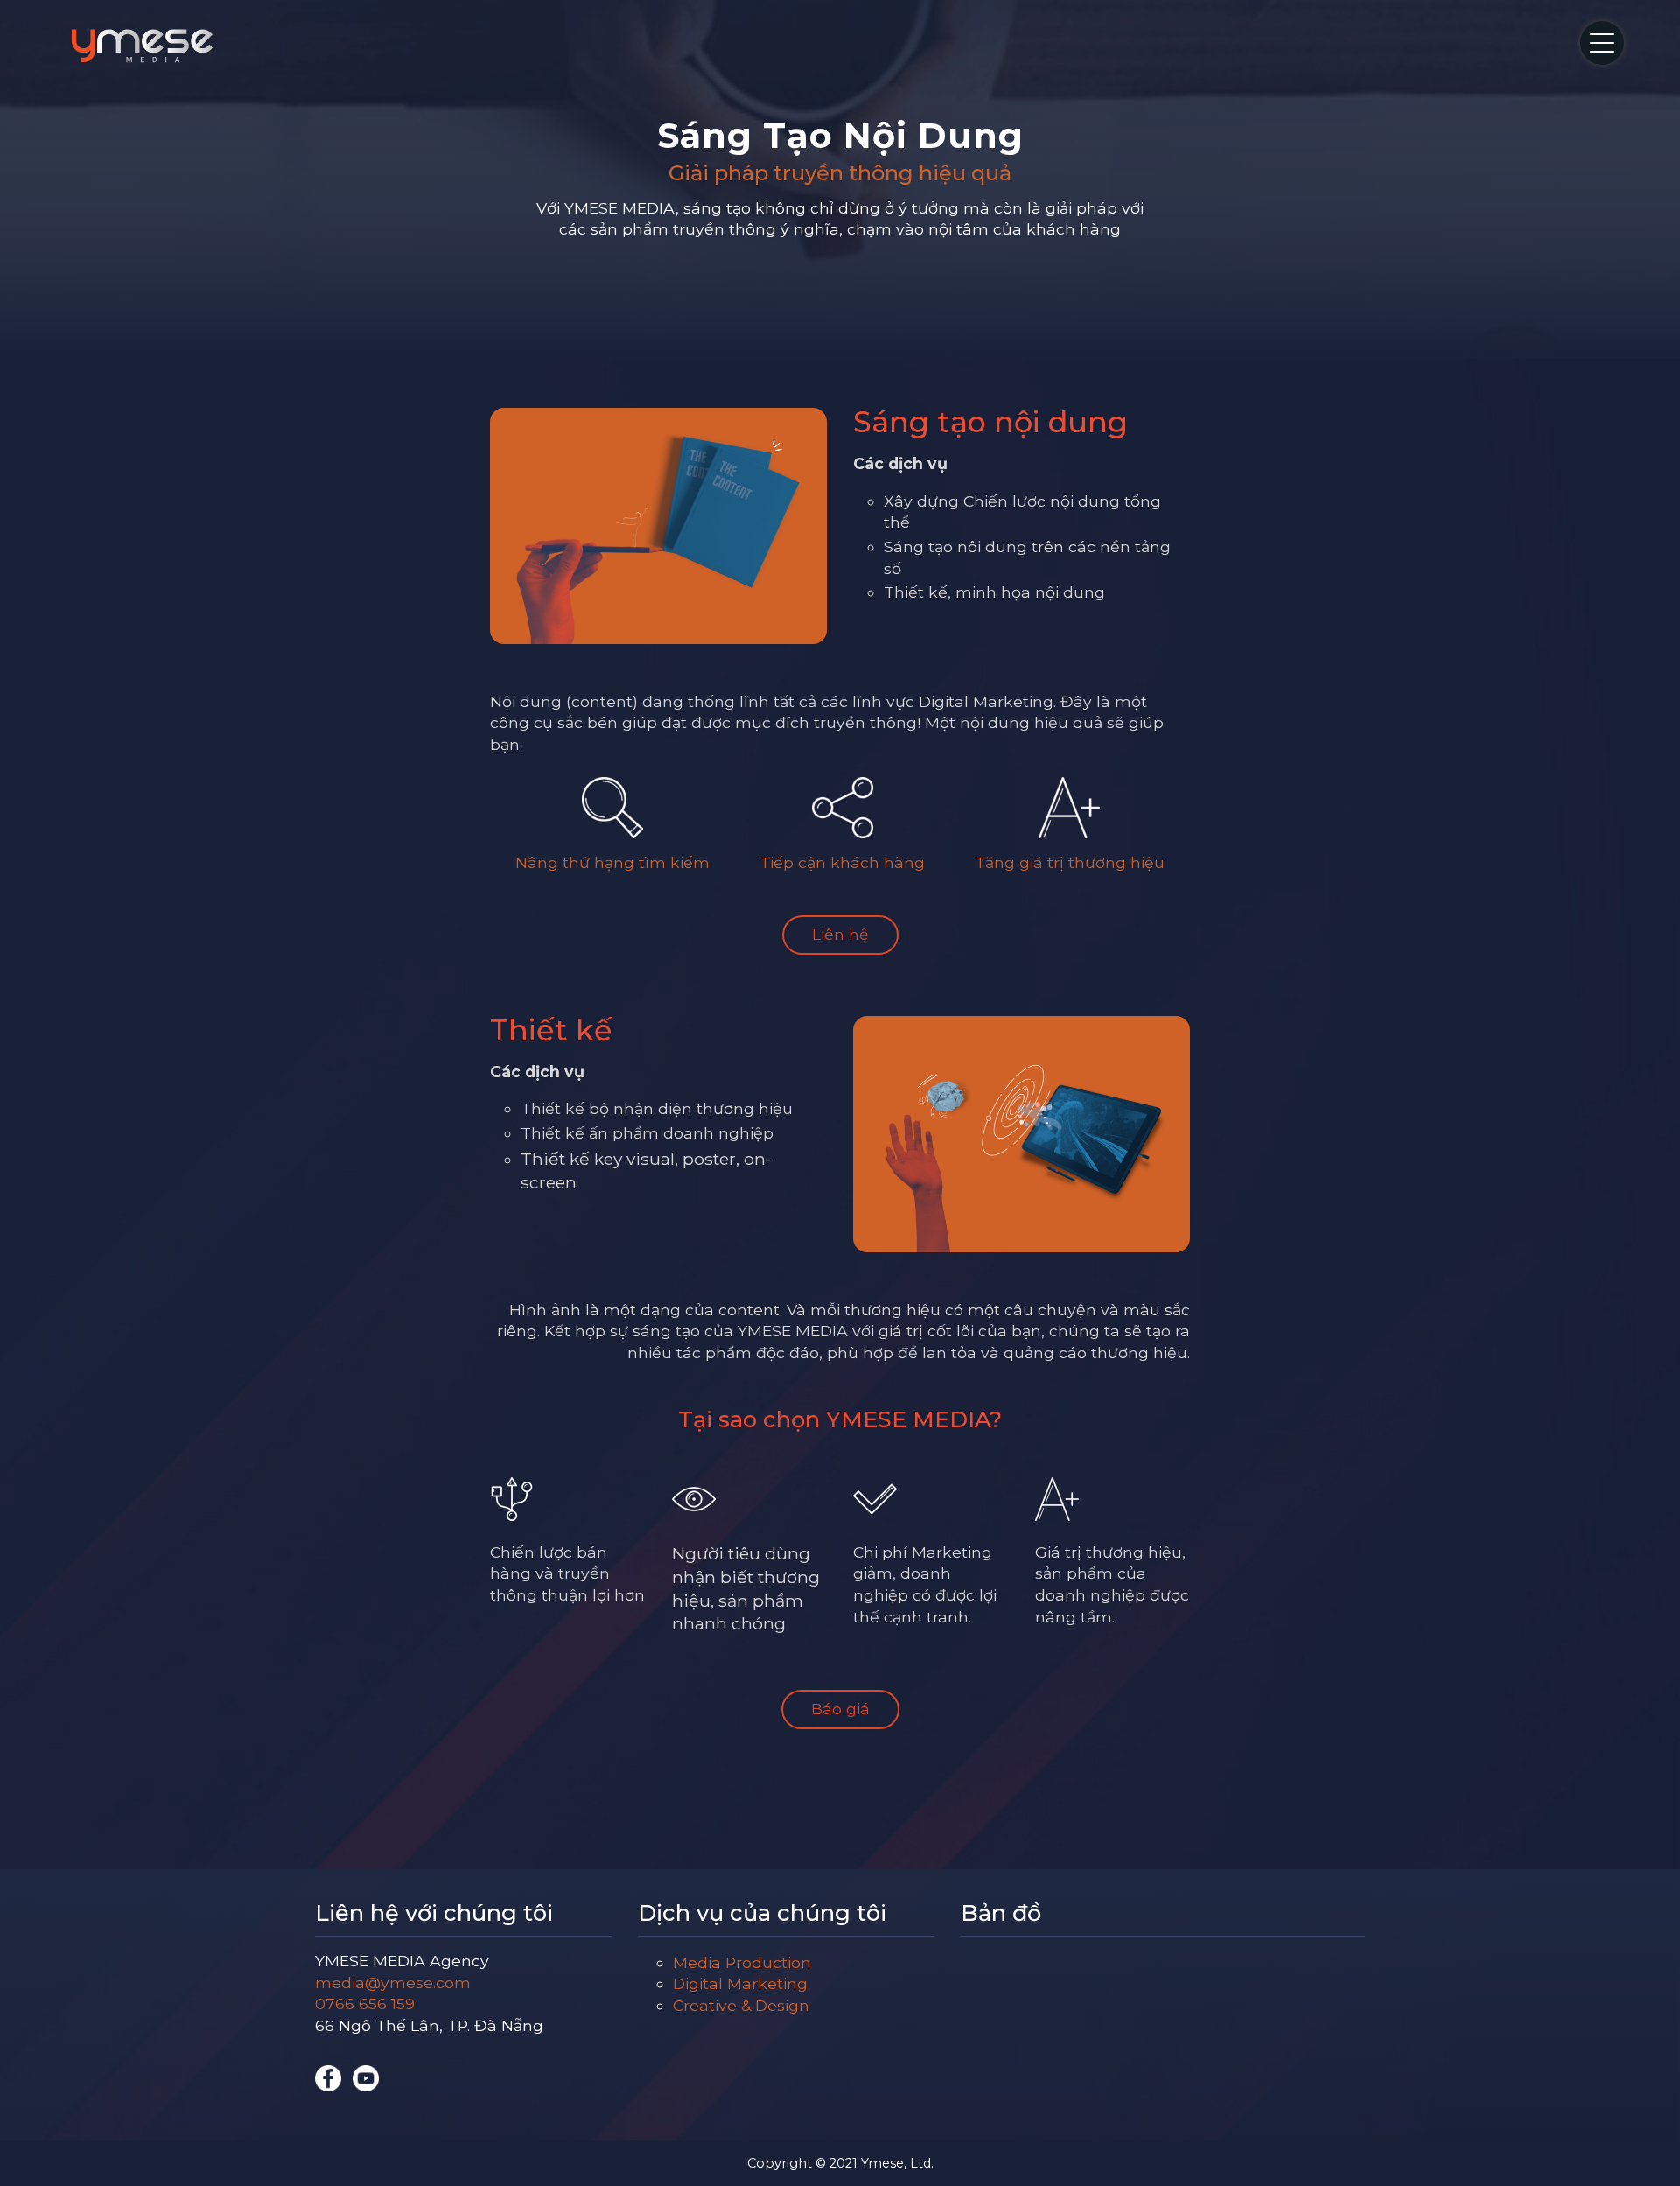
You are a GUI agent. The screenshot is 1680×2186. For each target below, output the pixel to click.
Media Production (742, 1962)
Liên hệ (840, 934)
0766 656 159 (365, 2004)
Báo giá (840, 1709)
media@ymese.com (393, 1983)
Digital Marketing (740, 1983)
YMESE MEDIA (142, 46)
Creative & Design (741, 2005)
